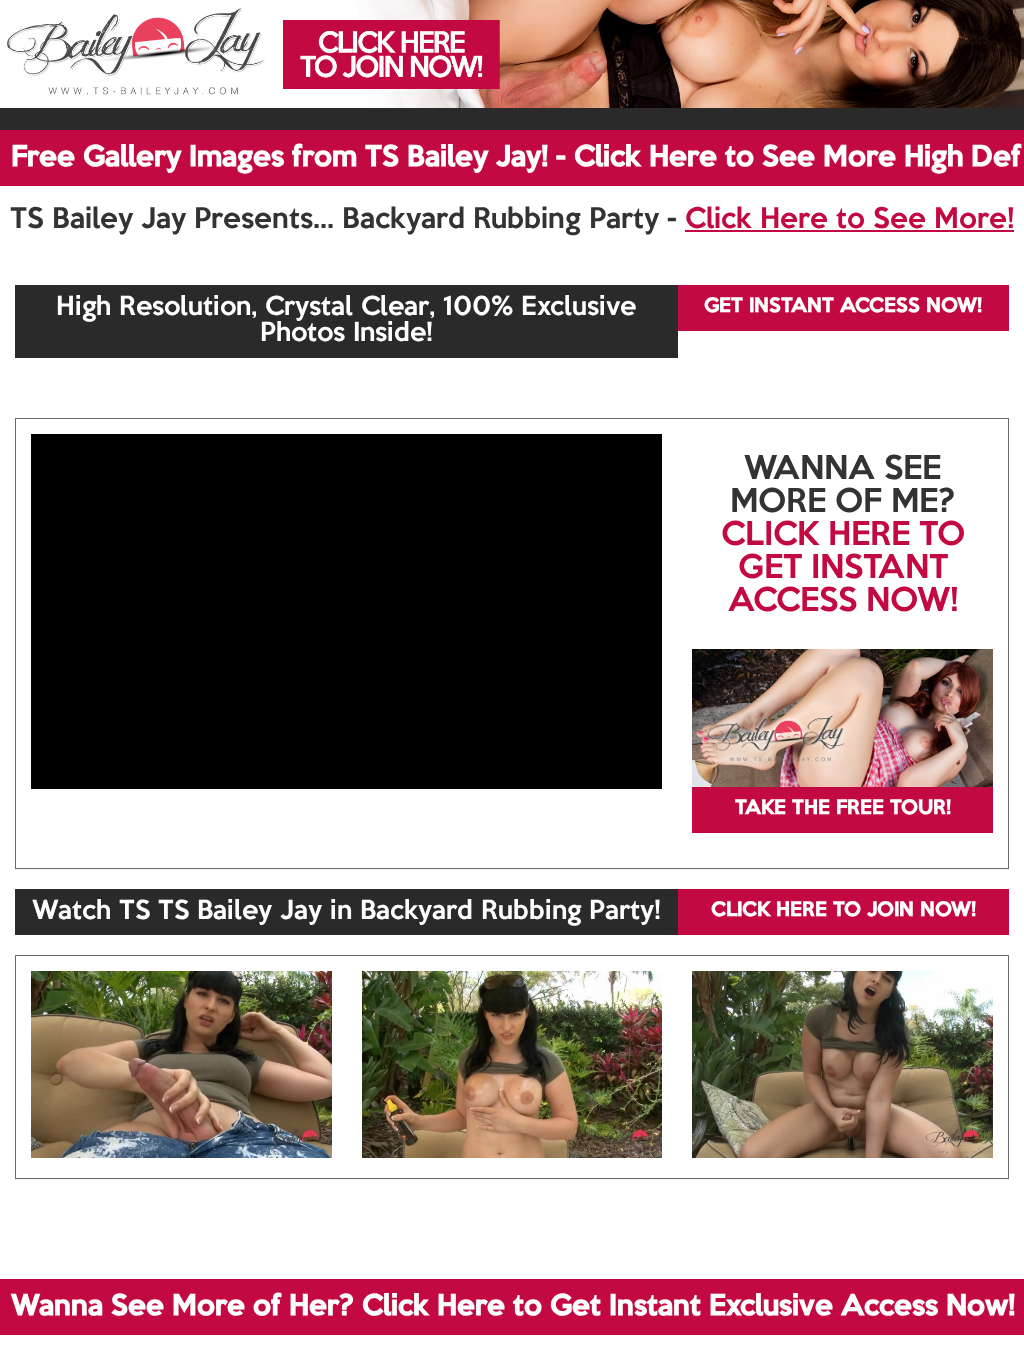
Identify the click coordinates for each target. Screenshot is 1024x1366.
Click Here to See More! (849, 220)
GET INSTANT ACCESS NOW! (843, 307)
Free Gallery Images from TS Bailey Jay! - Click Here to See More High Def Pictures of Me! (517, 158)
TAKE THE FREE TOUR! (843, 809)
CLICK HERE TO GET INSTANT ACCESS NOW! (843, 569)
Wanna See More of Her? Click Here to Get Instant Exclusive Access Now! (513, 1307)
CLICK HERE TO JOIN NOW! (843, 911)
